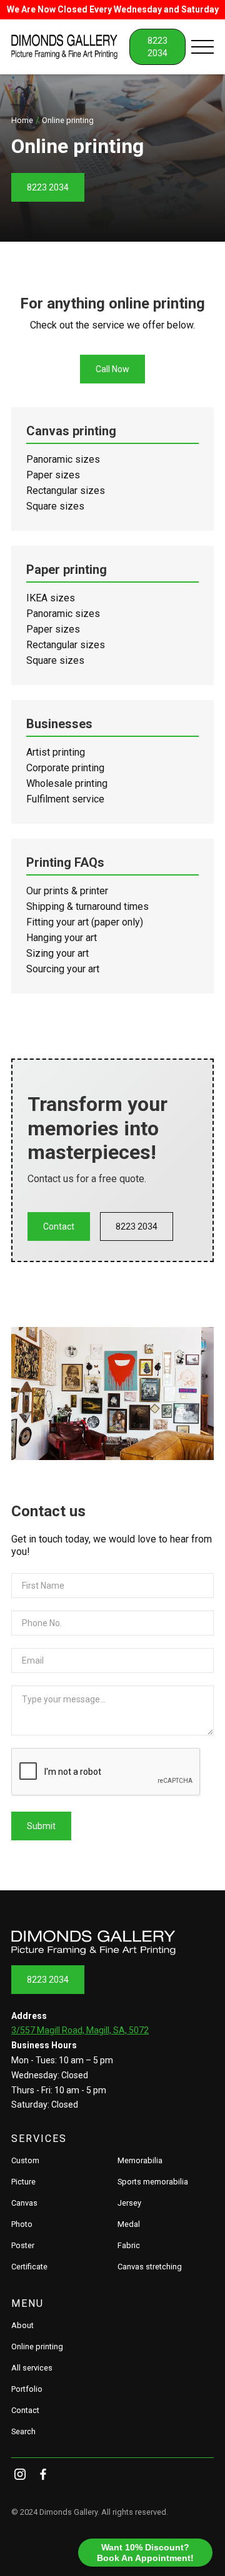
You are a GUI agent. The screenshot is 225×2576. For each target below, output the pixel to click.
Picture (23, 2182)
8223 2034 (48, 187)
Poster (23, 2245)
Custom (25, 2160)
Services (39, 2139)
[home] (70, 47)
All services (32, 2368)
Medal (129, 2224)
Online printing (37, 2347)
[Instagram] (20, 2475)
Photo (22, 2224)
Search (23, 2431)
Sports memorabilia (153, 2182)
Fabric (129, 2245)
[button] (203, 47)
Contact (59, 1226)
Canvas (24, 2203)
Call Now (112, 369)
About (22, 2325)
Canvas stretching (150, 2267)
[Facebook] (43, 2475)
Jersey (129, 2203)
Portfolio (27, 2389)
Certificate (29, 2267)
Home (22, 120)
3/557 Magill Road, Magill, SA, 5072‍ (80, 2030)
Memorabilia (140, 2160)
